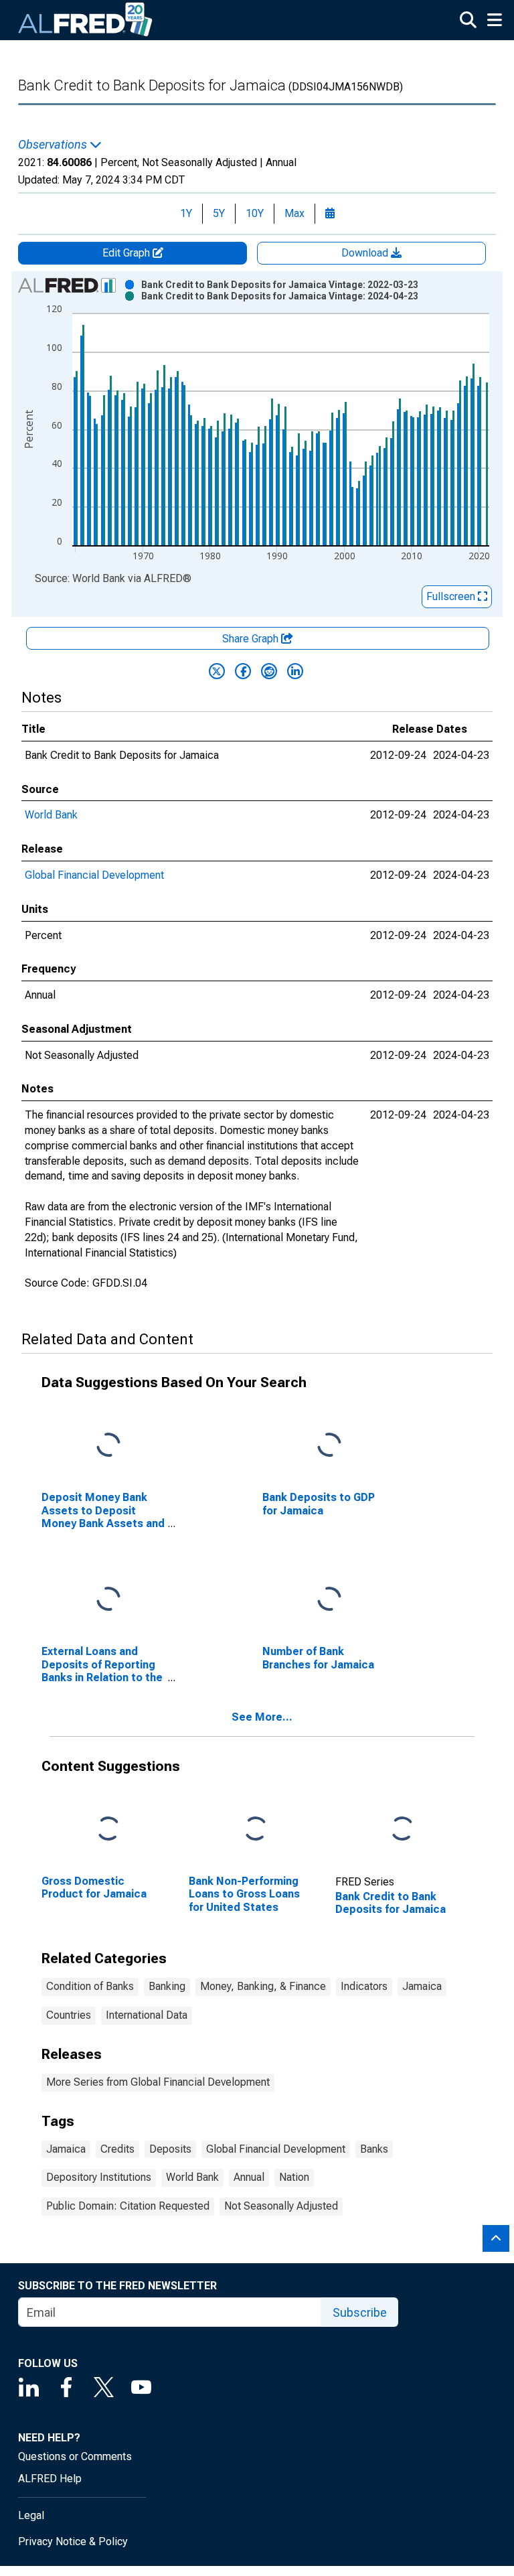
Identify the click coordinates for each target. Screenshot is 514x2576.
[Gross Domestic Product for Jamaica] (108, 1830)
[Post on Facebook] (243, 671)
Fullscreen (452, 596)
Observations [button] (54, 145)
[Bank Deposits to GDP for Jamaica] (329, 1446)
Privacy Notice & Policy (73, 2542)
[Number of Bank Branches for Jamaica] (329, 1600)
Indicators (364, 1986)
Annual (249, 2177)
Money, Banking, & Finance (263, 1986)
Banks (374, 2149)
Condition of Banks (90, 1986)
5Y (219, 213)
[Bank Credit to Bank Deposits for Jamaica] (402, 1830)
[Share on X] (217, 671)
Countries (69, 2015)
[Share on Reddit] (269, 671)
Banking (167, 1986)
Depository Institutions (99, 2177)
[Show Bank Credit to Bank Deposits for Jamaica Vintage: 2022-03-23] (280, 285)
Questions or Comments (75, 2456)
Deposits (170, 2149)
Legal (31, 2515)
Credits (117, 2149)
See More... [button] (262, 1717)
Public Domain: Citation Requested (128, 2206)
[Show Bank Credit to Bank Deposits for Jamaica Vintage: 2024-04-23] (280, 296)
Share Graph (252, 639)
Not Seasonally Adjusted (281, 2206)
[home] (86, 20)
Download (366, 253)
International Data (147, 2015)
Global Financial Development (94, 875)
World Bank (51, 815)
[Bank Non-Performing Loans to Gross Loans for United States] (256, 1830)
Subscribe (360, 2312)
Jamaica (422, 1986)
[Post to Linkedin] (295, 671)
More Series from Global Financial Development (158, 2082)
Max (294, 213)
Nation (294, 2177)
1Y (186, 213)
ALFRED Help (50, 2479)
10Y (255, 213)
